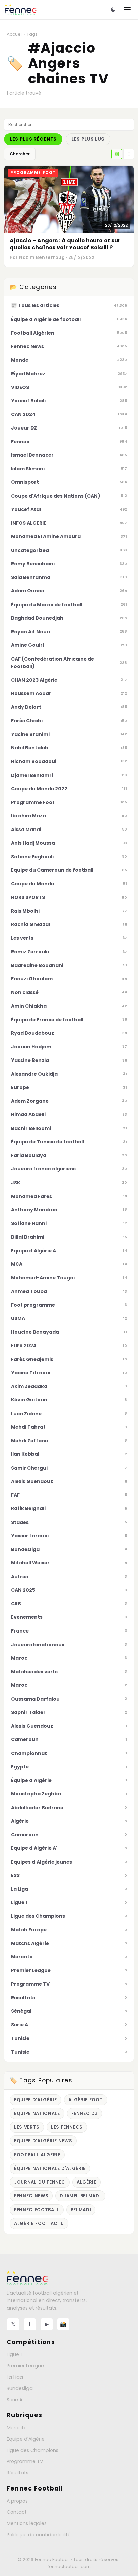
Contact (17, 2512)
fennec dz (85, 2113)
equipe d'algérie (36, 2100)
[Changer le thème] (113, 10)
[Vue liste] (129, 154)
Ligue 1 (14, 2354)
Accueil (15, 34)
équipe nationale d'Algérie (50, 2168)
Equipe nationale (37, 2113)
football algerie (37, 2155)
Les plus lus (88, 139)
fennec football (37, 2210)
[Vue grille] (117, 154)
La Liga (15, 2377)
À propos (17, 2501)
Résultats (18, 2473)
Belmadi (81, 2210)
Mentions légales (27, 2523)
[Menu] (127, 10)
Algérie (87, 2182)
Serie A (15, 2400)
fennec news (31, 2196)
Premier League (25, 2366)
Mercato (17, 2428)
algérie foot (86, 2100)
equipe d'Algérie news (43, 2141)
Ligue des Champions (32, 2450)
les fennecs (67, 2127)
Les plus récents (33, 139)
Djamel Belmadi (80, 2196)
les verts (27, 2127)
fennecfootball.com (69, 2566)
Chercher (20, 154)
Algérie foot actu (39, 2223)
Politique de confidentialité (39, 2535)
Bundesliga (20, 2388)
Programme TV (25, 2461)
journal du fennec (40, 2182)
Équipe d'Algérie (26, 2439)
